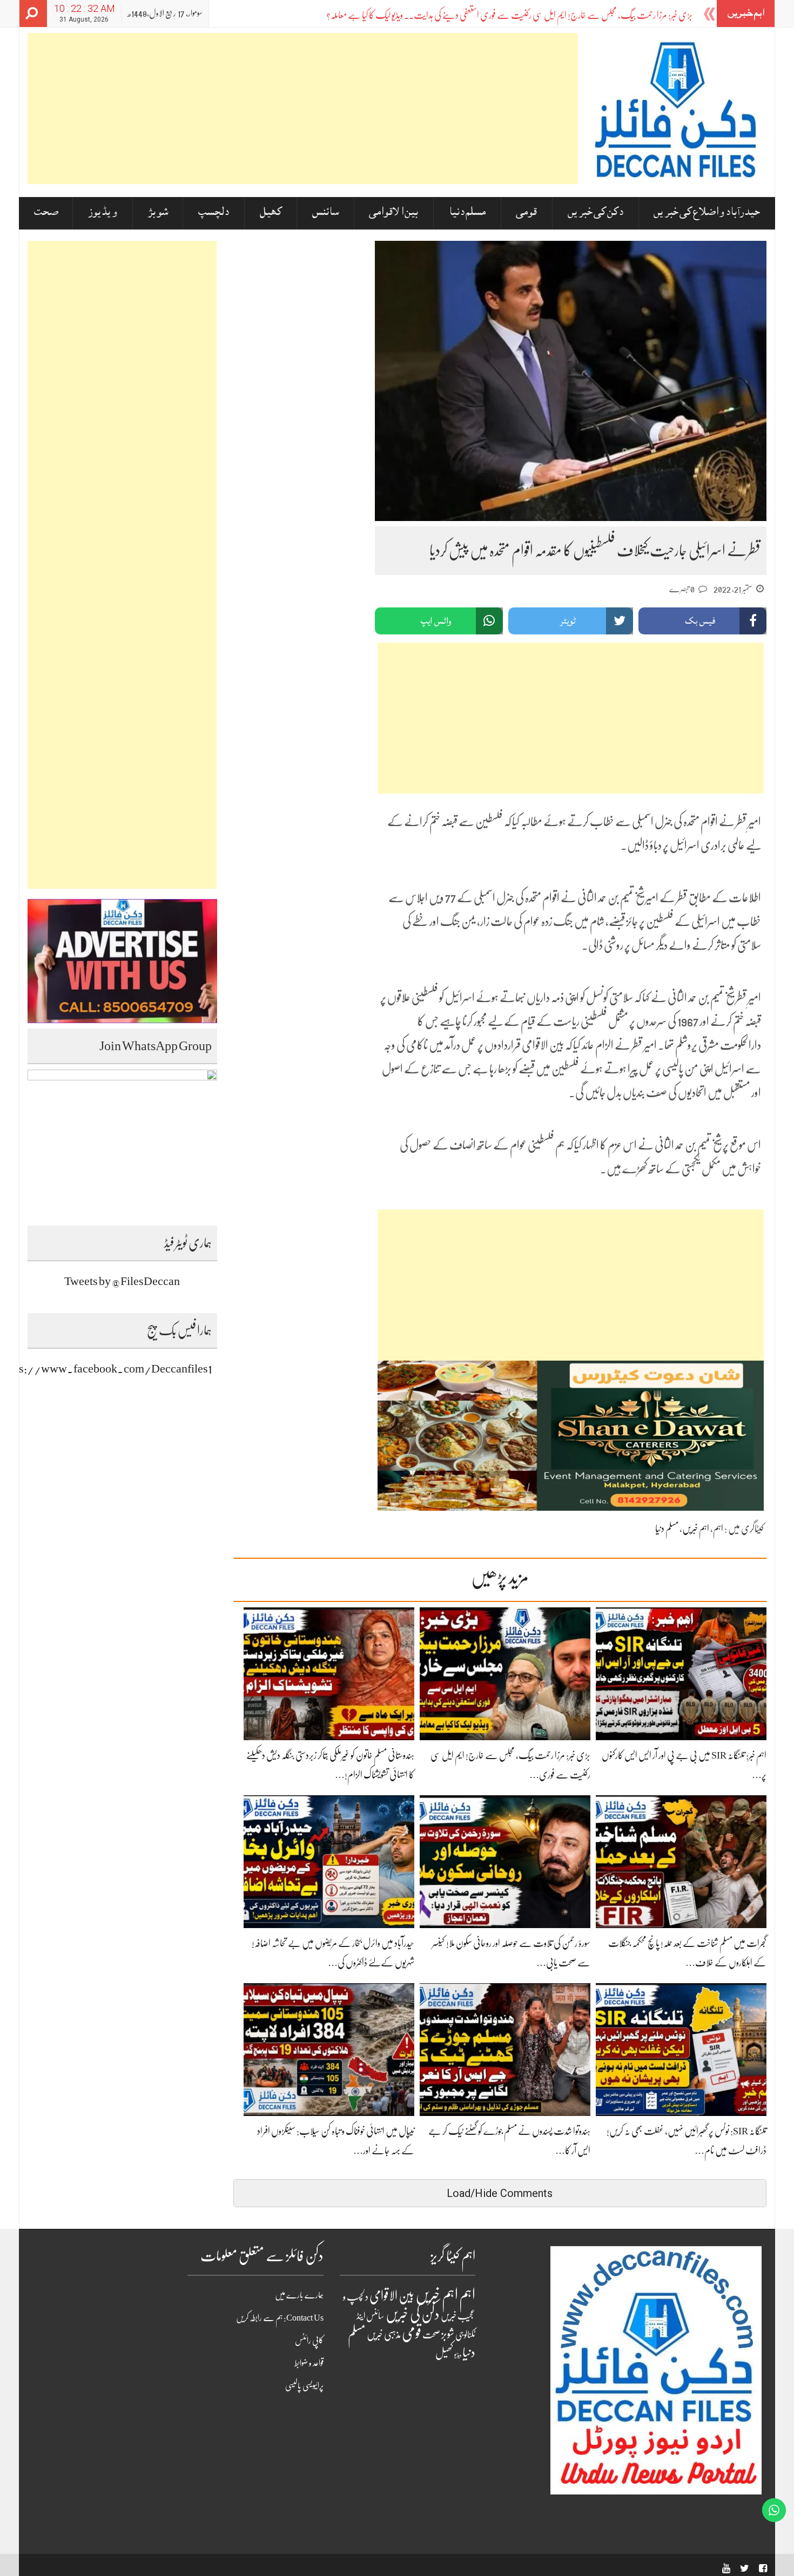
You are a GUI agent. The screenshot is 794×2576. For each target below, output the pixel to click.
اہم (718, 1529)
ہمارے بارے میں (299, 2295)
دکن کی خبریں (595, 213)
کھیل (271, 213)
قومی (526, 213)
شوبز (158, 213)
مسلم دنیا (467, 213)
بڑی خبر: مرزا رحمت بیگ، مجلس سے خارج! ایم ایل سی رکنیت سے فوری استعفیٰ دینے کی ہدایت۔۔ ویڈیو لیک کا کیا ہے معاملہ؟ (509, 15)
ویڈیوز (103, 213)
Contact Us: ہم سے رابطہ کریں (280, 2318)
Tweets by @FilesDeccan (122, 1281)
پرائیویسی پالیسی (304, 2386)
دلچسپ (214, 213)
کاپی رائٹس (309, 2341)
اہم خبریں (696, 1529)
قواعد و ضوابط (309, 2363)
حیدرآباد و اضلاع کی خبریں (707, 213)
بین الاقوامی (393, 213)
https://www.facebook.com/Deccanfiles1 (106, 1368)
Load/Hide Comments (500, 2193)
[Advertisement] (303, 109)
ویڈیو (458, 2355)
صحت (46, 213)
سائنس (325, 213)
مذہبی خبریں (384, 2335)
